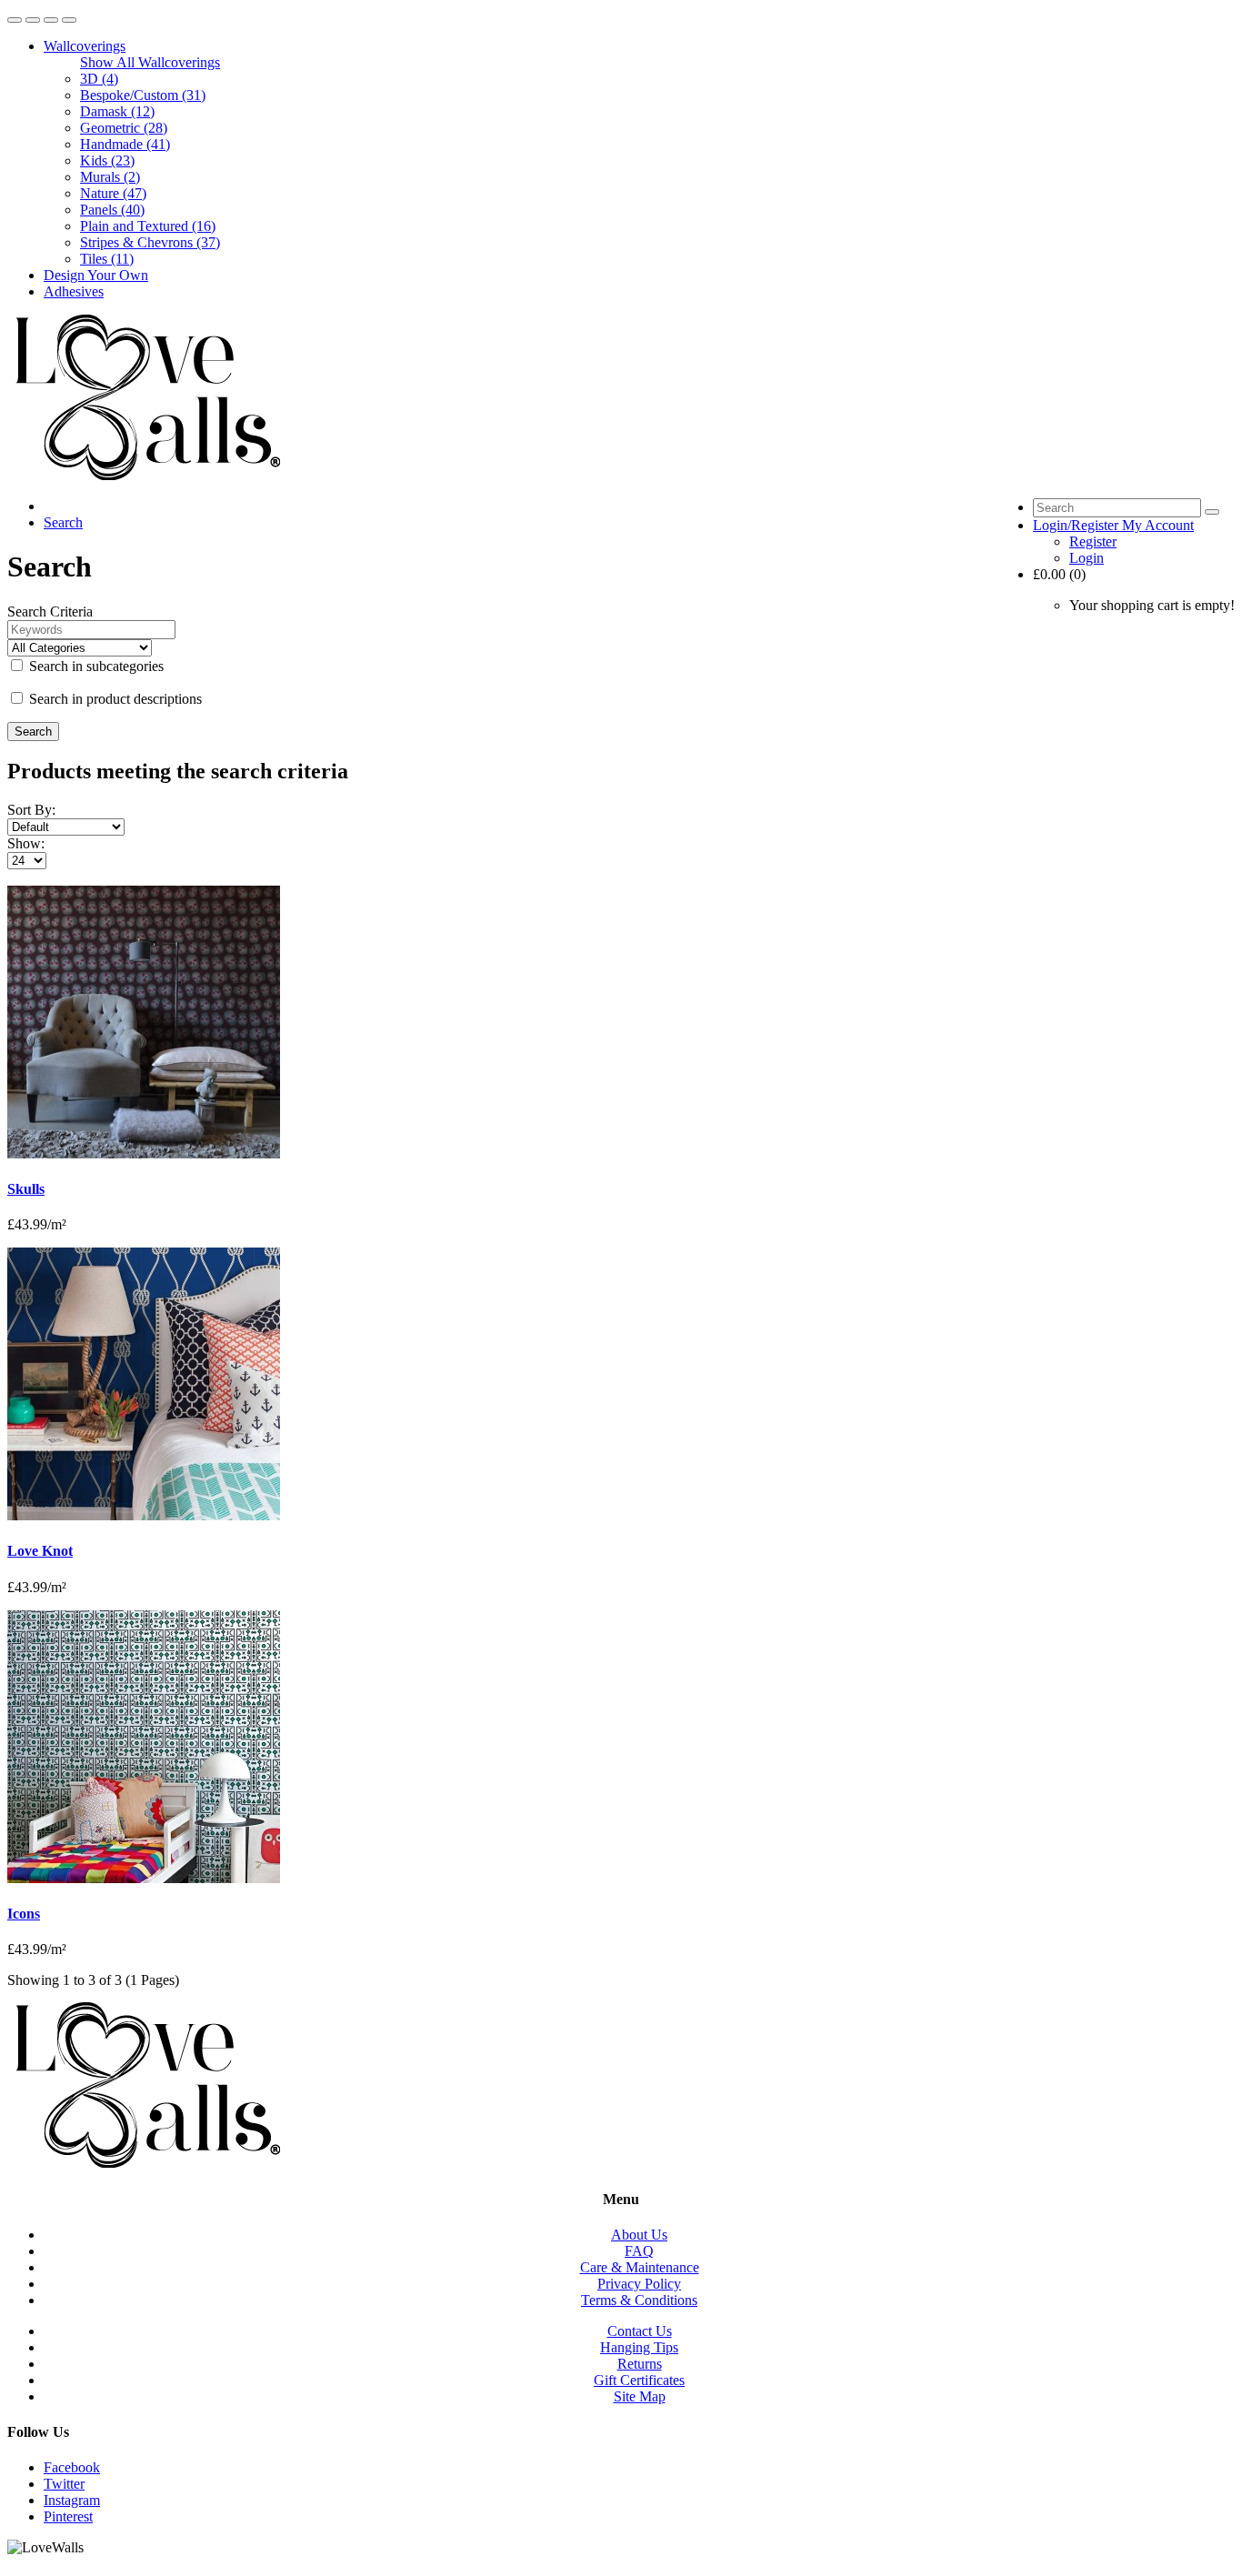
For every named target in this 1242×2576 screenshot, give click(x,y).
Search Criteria (50, 611)
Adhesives (74, 291)
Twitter (64, 2484)
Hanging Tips (639, 2347)
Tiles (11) (107, 259)
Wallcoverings (85, 46)
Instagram (72, 2500)
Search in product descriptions (114, 699)
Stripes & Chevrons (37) (150, 242)
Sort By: (31, 810)
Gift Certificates (639, 2380)
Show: (26, 843)
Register (1093, 541)
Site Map (640, 2396)
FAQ (639, 2251)
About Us (639, 2235)
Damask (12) (117, 111)
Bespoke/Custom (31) (143, 95)
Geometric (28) (124, 128)
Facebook (72, 2467)
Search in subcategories (95, 666)
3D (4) (99, 79)
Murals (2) (110, 177)
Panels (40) (112, 210)
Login (1087, 558)
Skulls (26, 1189)
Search (63, 522)
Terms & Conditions (639, 2300)
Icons (24, 1914)
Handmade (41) (125, 144)
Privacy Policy (639, 2284)
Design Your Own (96, 275)
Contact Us (640, 2331)
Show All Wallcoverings (150, 62)
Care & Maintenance (640, 2267)
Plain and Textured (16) (148, 226)
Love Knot (40, 1551)
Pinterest (68, 2516)
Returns (640, 2364)
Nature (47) (113, 193)
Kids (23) (107, 160)
